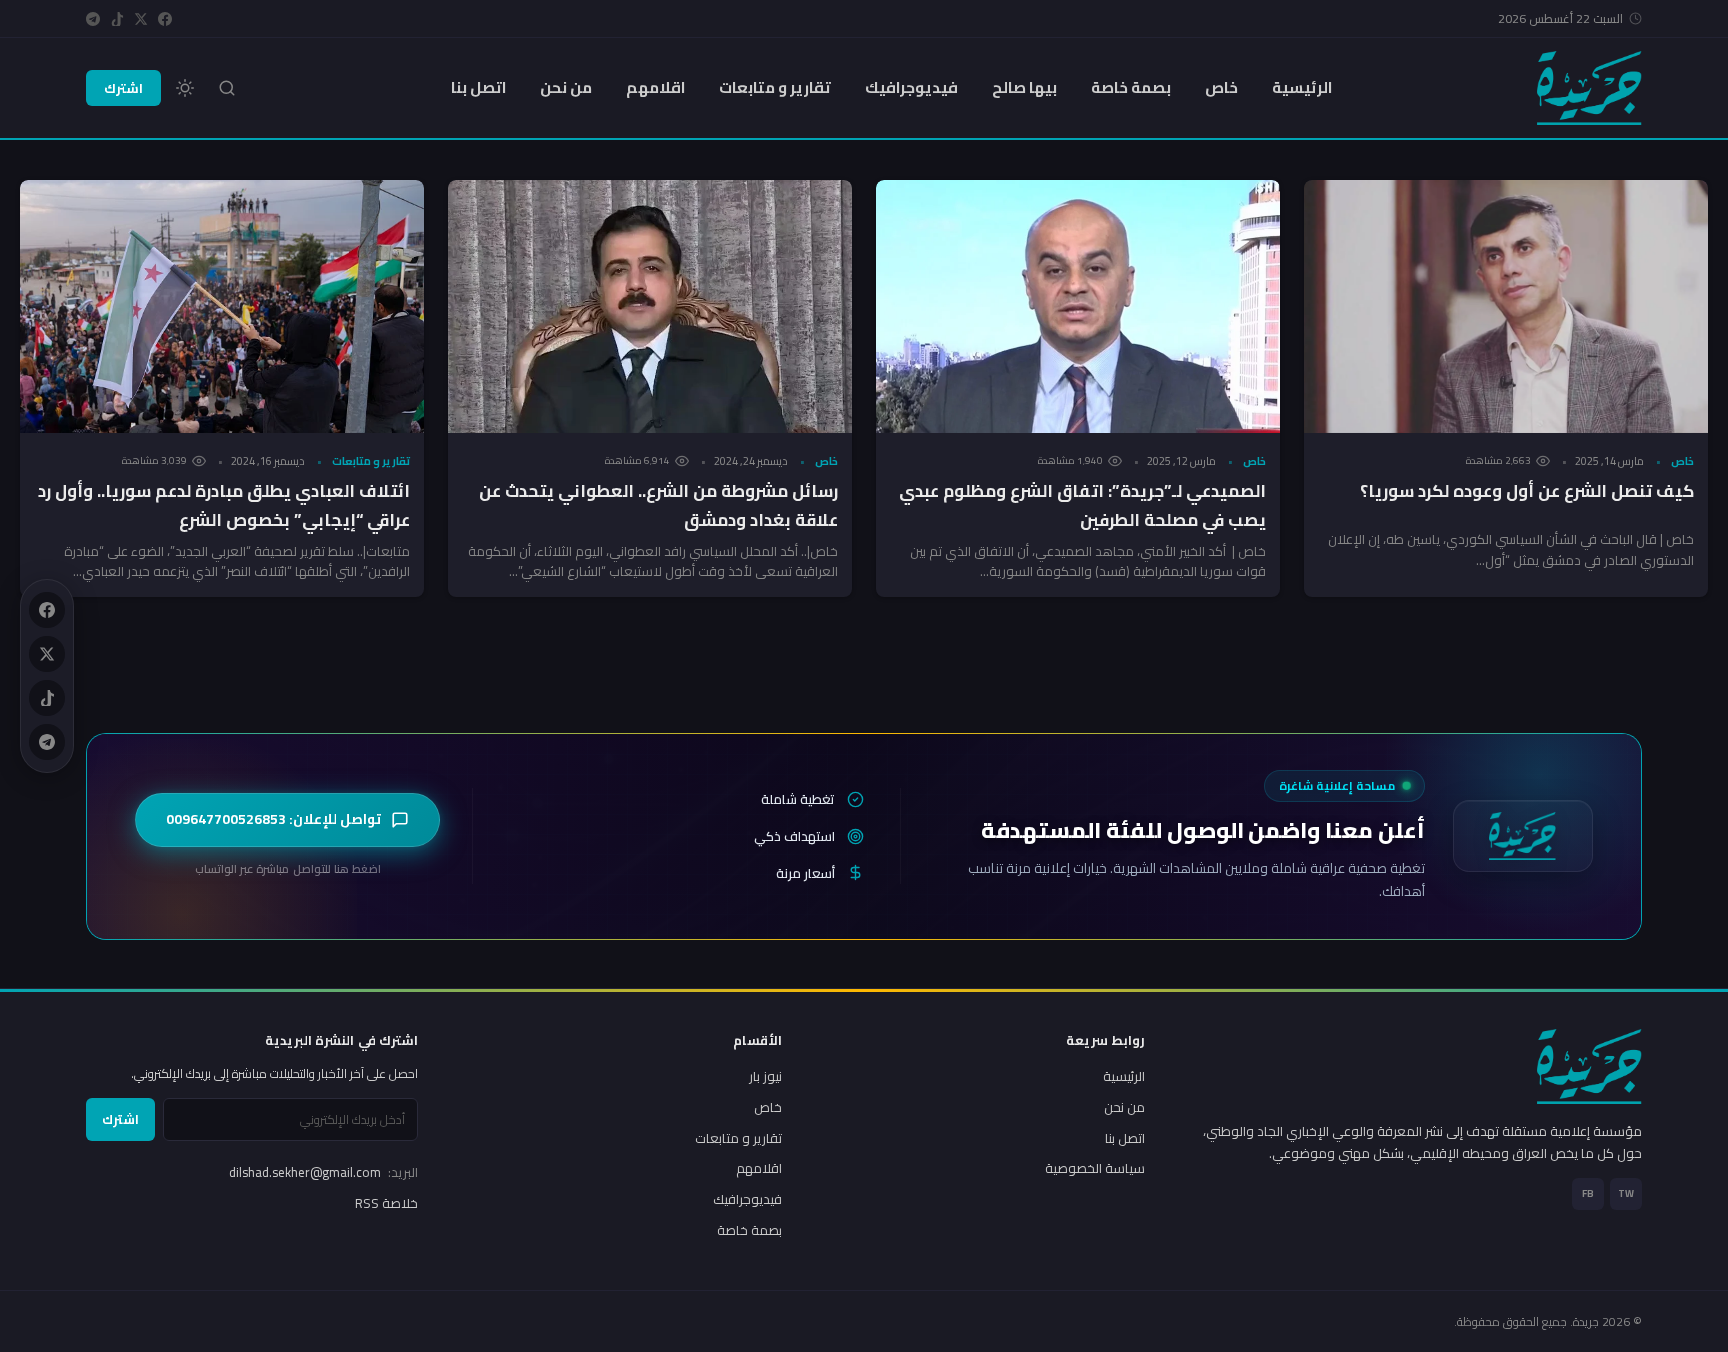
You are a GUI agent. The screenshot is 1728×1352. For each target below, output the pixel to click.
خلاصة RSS (386, 1203)
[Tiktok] (117, 19)
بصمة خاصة (1131, 87)
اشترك (123, 88)
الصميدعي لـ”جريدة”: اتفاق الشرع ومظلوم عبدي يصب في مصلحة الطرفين (1082, 505)
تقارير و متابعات (775, 87)
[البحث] (227, 88)
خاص (1221, 87)
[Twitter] (141, 19)
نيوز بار (765, 1076)
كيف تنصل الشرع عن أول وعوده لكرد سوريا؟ (1527, 491)
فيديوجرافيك (911, 87)
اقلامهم (655, 87)
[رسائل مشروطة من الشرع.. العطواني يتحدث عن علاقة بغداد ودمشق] (650, 306)
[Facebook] (165, 19)
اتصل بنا (478, 87)
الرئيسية (1302, 87)
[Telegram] (93, 19)
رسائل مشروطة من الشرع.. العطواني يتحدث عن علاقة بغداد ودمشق (658, 505)
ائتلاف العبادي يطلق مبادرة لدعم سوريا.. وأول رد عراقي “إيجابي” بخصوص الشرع (224, 505)
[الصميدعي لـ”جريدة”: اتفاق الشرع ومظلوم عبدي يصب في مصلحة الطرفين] (1078, 306)
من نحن (566, 87)
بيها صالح (1024, 87)
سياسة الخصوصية (1095, 1168)
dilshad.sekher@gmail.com (323, 1172)
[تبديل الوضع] (185, 88)
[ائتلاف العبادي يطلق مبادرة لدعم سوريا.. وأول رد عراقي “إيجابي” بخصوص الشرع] (222, 306)
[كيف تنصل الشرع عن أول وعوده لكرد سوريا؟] (1506, 306)
